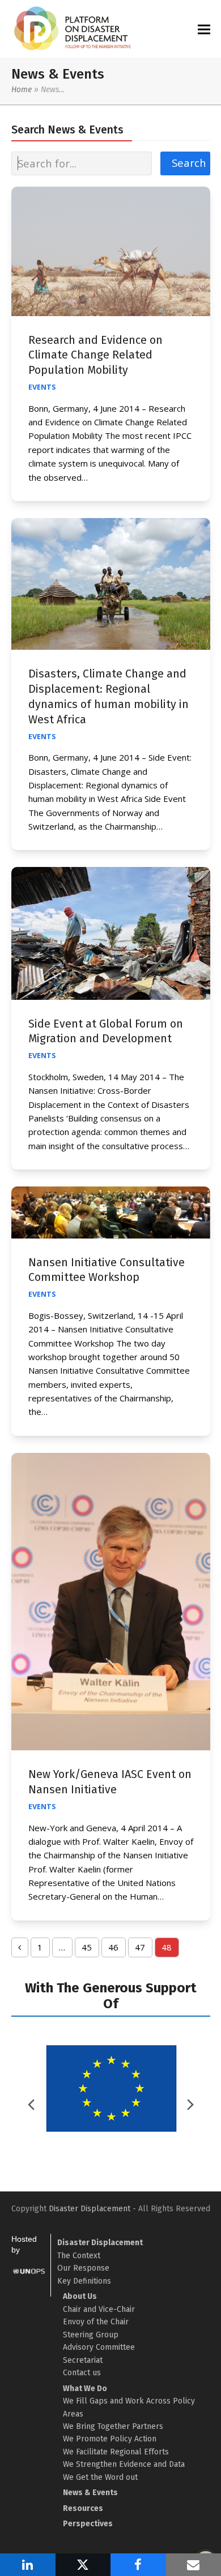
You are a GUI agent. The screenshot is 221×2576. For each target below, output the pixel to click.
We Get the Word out (100, 2477)
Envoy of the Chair (96, 2322)
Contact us (82, 2373)
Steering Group (91, 2335)
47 (143, 1949)
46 (117, 1949)
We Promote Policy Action (110, 2439)
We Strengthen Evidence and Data (124, 2464)
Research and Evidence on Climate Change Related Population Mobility (95, 355)
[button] (204, 29)
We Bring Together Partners (113, 2426)
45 (90, 1949)
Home (22, 90)
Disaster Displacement (90, 2209)
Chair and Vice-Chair (99, 2309)
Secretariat (83, 2360)
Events (42, 387)
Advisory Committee (99, 2347)
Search (189, 163)
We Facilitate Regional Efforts (116, 2452)
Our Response (83, 2268)
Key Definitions (84, 2281)
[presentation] (190, 2104)
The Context (79, 2256)
